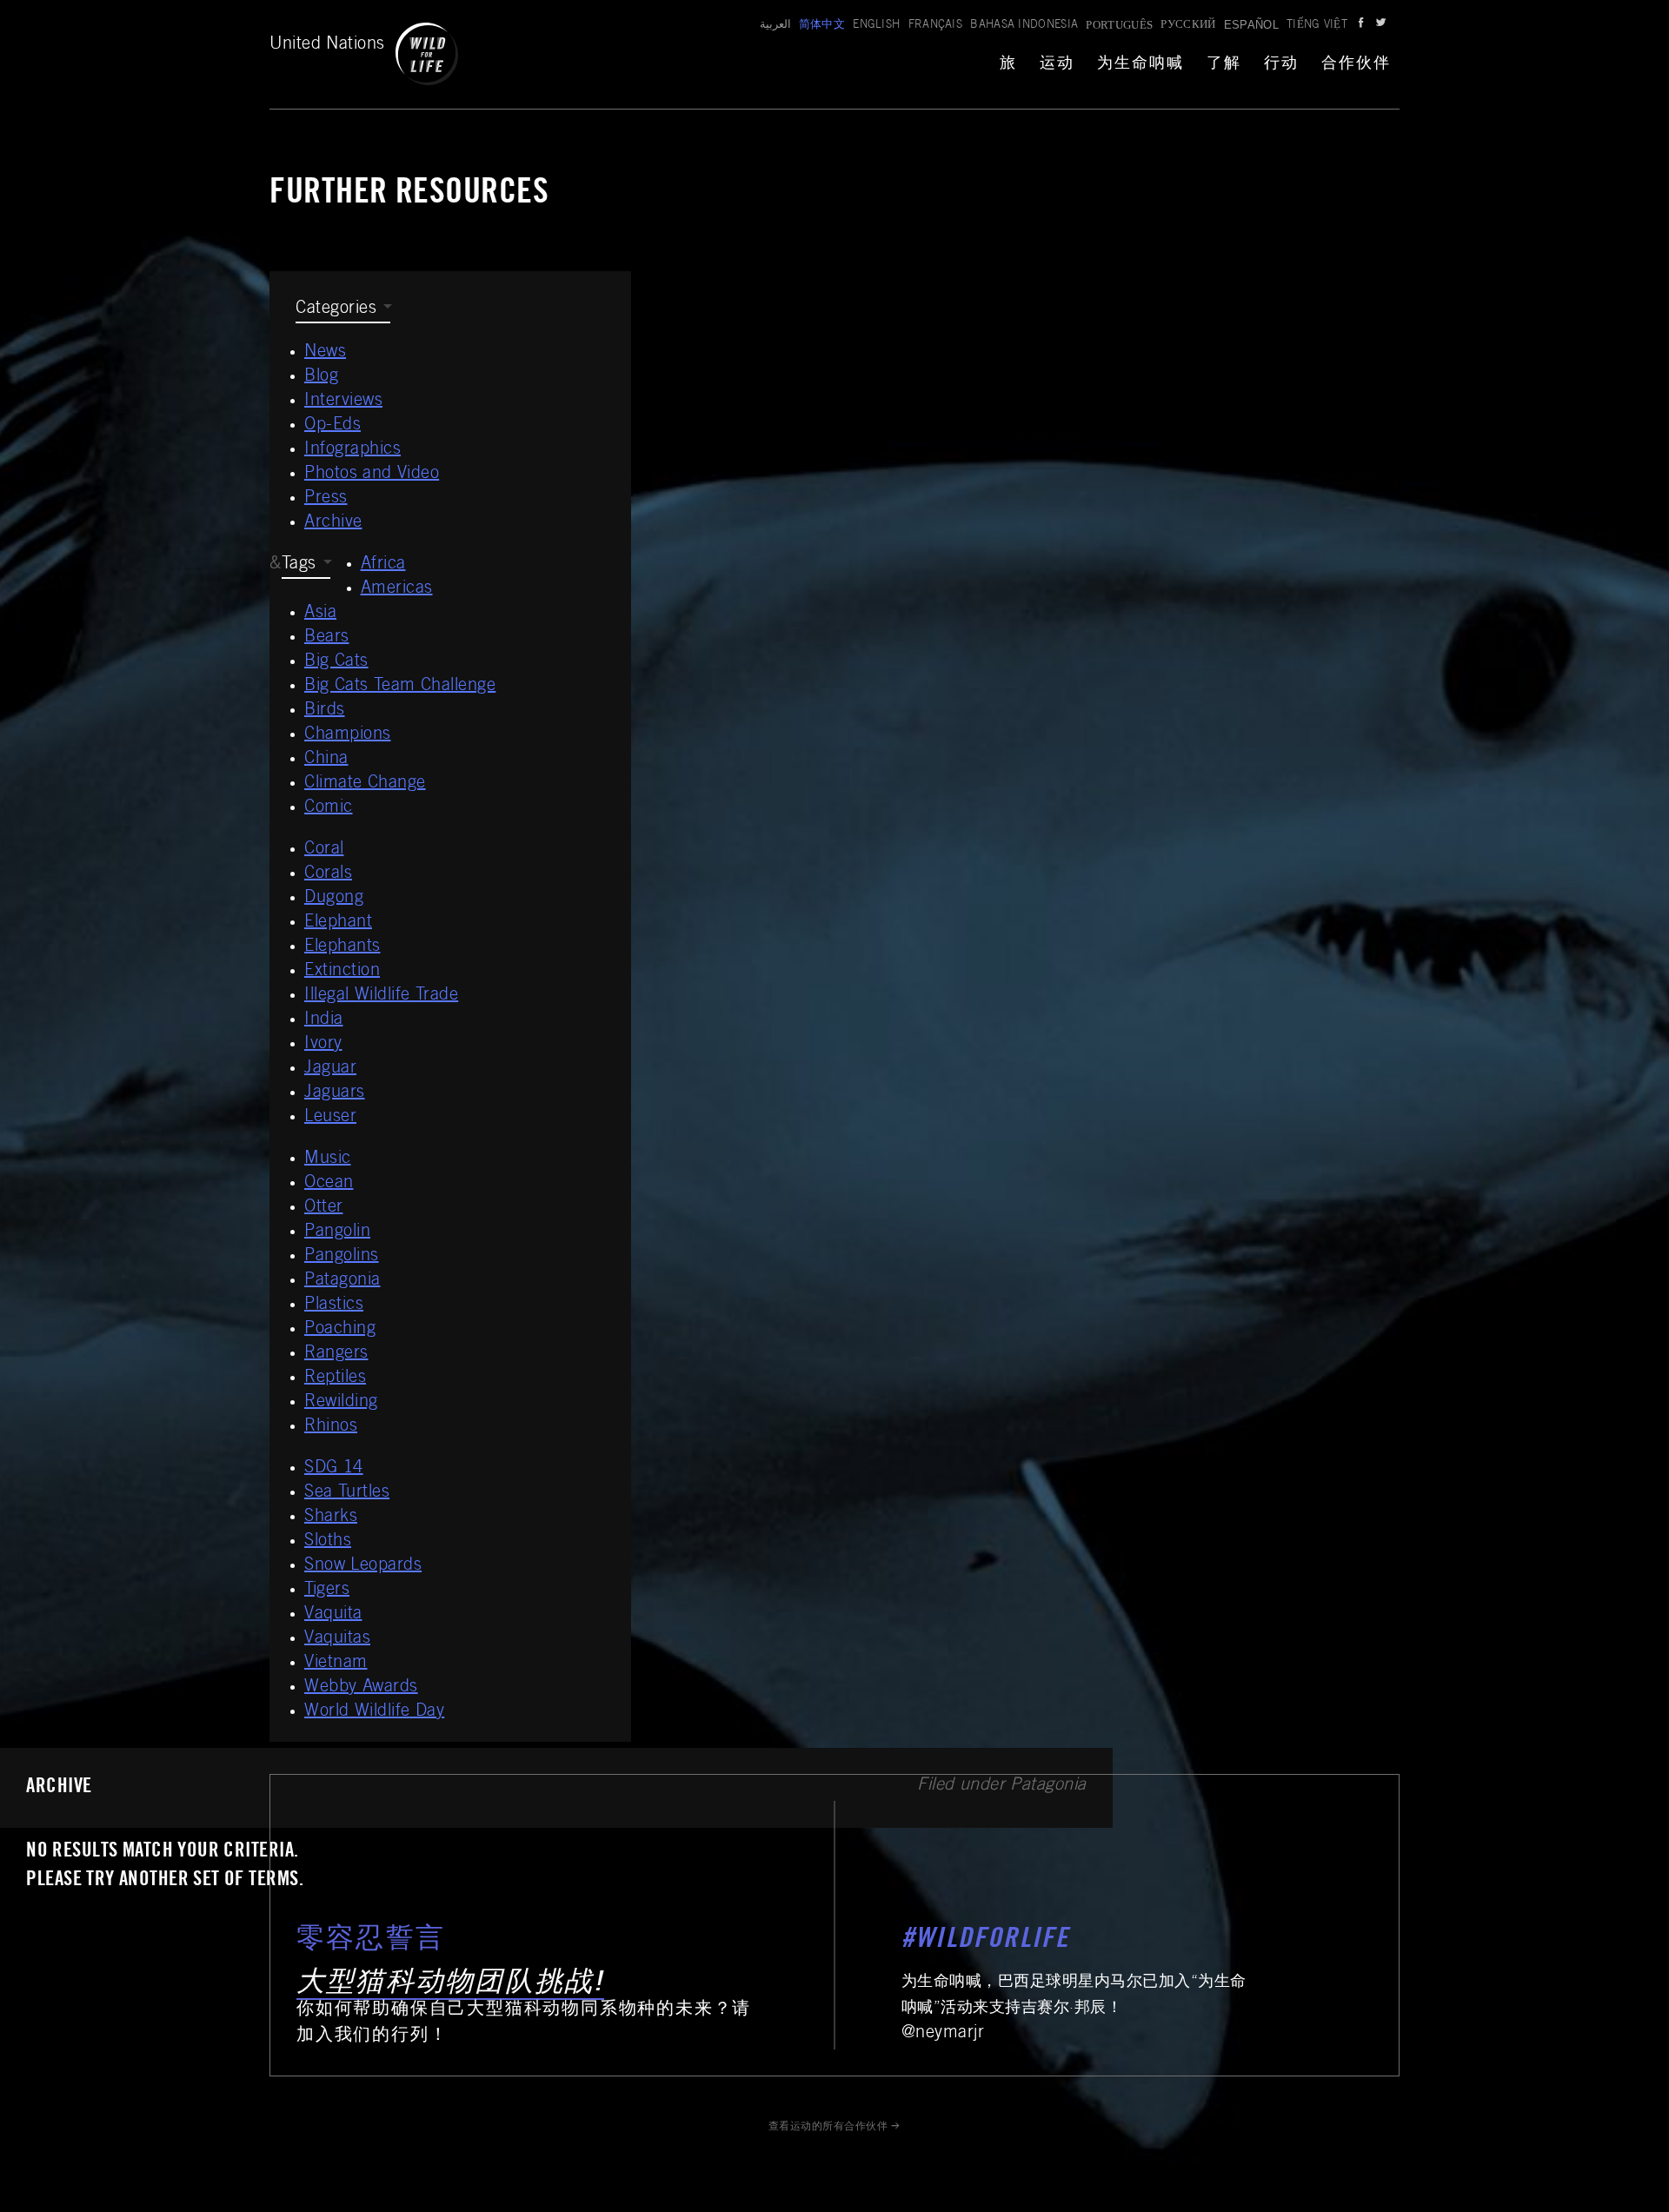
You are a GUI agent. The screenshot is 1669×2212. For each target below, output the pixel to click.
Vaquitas (337, 1639)
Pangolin (337, 1232)
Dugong (334, 899)
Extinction (342, 972)
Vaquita (333, 1615)
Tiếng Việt (1317, 26)
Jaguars (335, 1093)
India (324, 1020)
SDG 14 (334, 1469)
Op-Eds (332, 426)
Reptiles (335, 1378)
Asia (320, 614)
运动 (1057, 64)
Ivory (323, 1045)
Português (1119, 25)
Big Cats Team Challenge (400, 687)
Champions (348, 735)
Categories (336, 309)
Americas (397, 589)
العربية (775, 26)
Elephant (338, 923)
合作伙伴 (1356, 64)
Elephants (342, 947)
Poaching (340, 1330)
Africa (383, 565)
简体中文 (822, 26)
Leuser (330, 1118)
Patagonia (342, 1281)
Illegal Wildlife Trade (381, 996)
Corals (328, 874)
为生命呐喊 (1140, 64)
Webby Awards (361, 1688)
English (876, 26)
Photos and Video (372, 475)
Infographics (352, 450)
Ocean (329, 1184)
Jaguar (330, 1069)
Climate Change (365, 784)
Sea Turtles (347, 1493)
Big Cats (336, 662)
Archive (333, 523)
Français (936, 26)
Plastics (334, 1305)
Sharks (331, 1518)
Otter (324, 1208)
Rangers (336, 1354)
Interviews (343, 402)
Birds (325, 711)
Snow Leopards (363, 1566)
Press (326, 499)
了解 (1224, 64)
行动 (1281, 64)
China (326, 760)
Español (1251, 25)
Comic (329, 808)
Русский (1188, 26)
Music (328, 1159)
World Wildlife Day (374, 1712)
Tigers (327, 1591)
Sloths (328, 1542)
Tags (299, 565)
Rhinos (331, 1427)
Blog (321, 377)
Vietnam (336, 1664)
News (325, 353)
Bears (327, 638)
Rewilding (341, 1403)
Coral (324, 850)
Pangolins (342, 1257)
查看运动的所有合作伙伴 (828, 2127)
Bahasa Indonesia (1024, 26)
